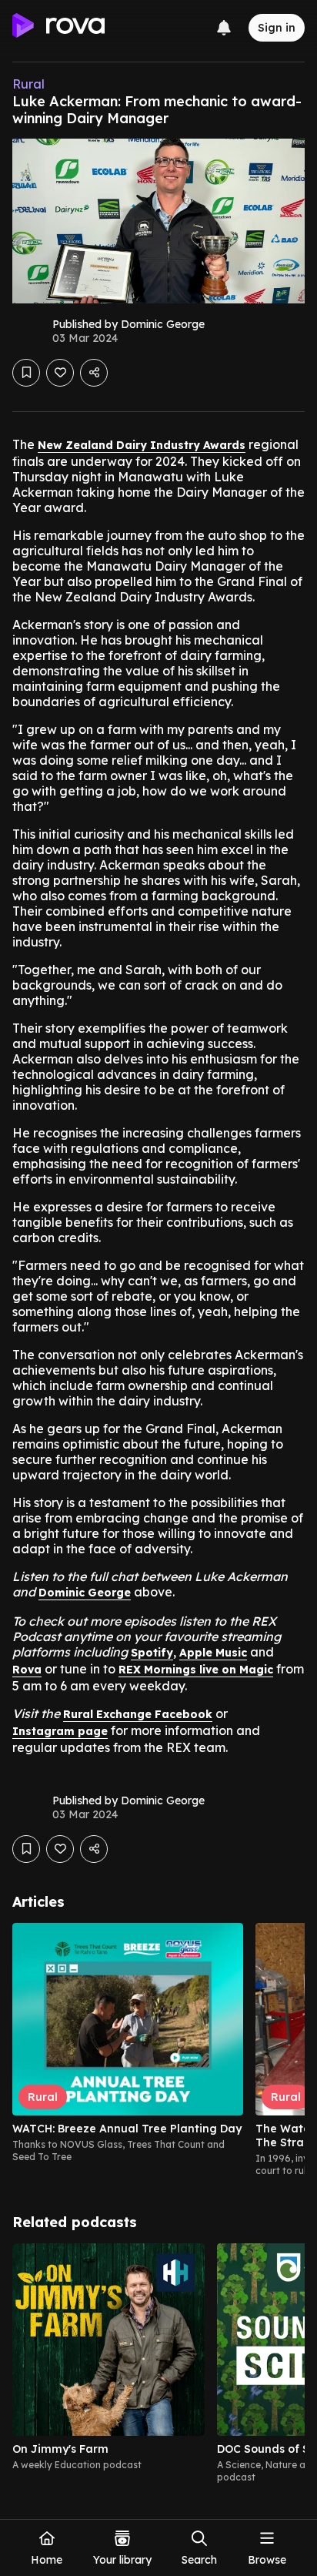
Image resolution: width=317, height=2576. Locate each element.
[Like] (60, 373)
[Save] (26, 373)
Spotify (152, 1653)
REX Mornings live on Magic (196, 1670)
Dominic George (85, 1593)
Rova (27, 1670)
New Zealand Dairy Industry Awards (142, 445)
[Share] (94, 373)
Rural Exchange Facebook (138, 1714)
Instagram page (60, 1731)
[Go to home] (58, 28)
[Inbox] (224, 28)
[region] (158, 2050)
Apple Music (213, 1653)
